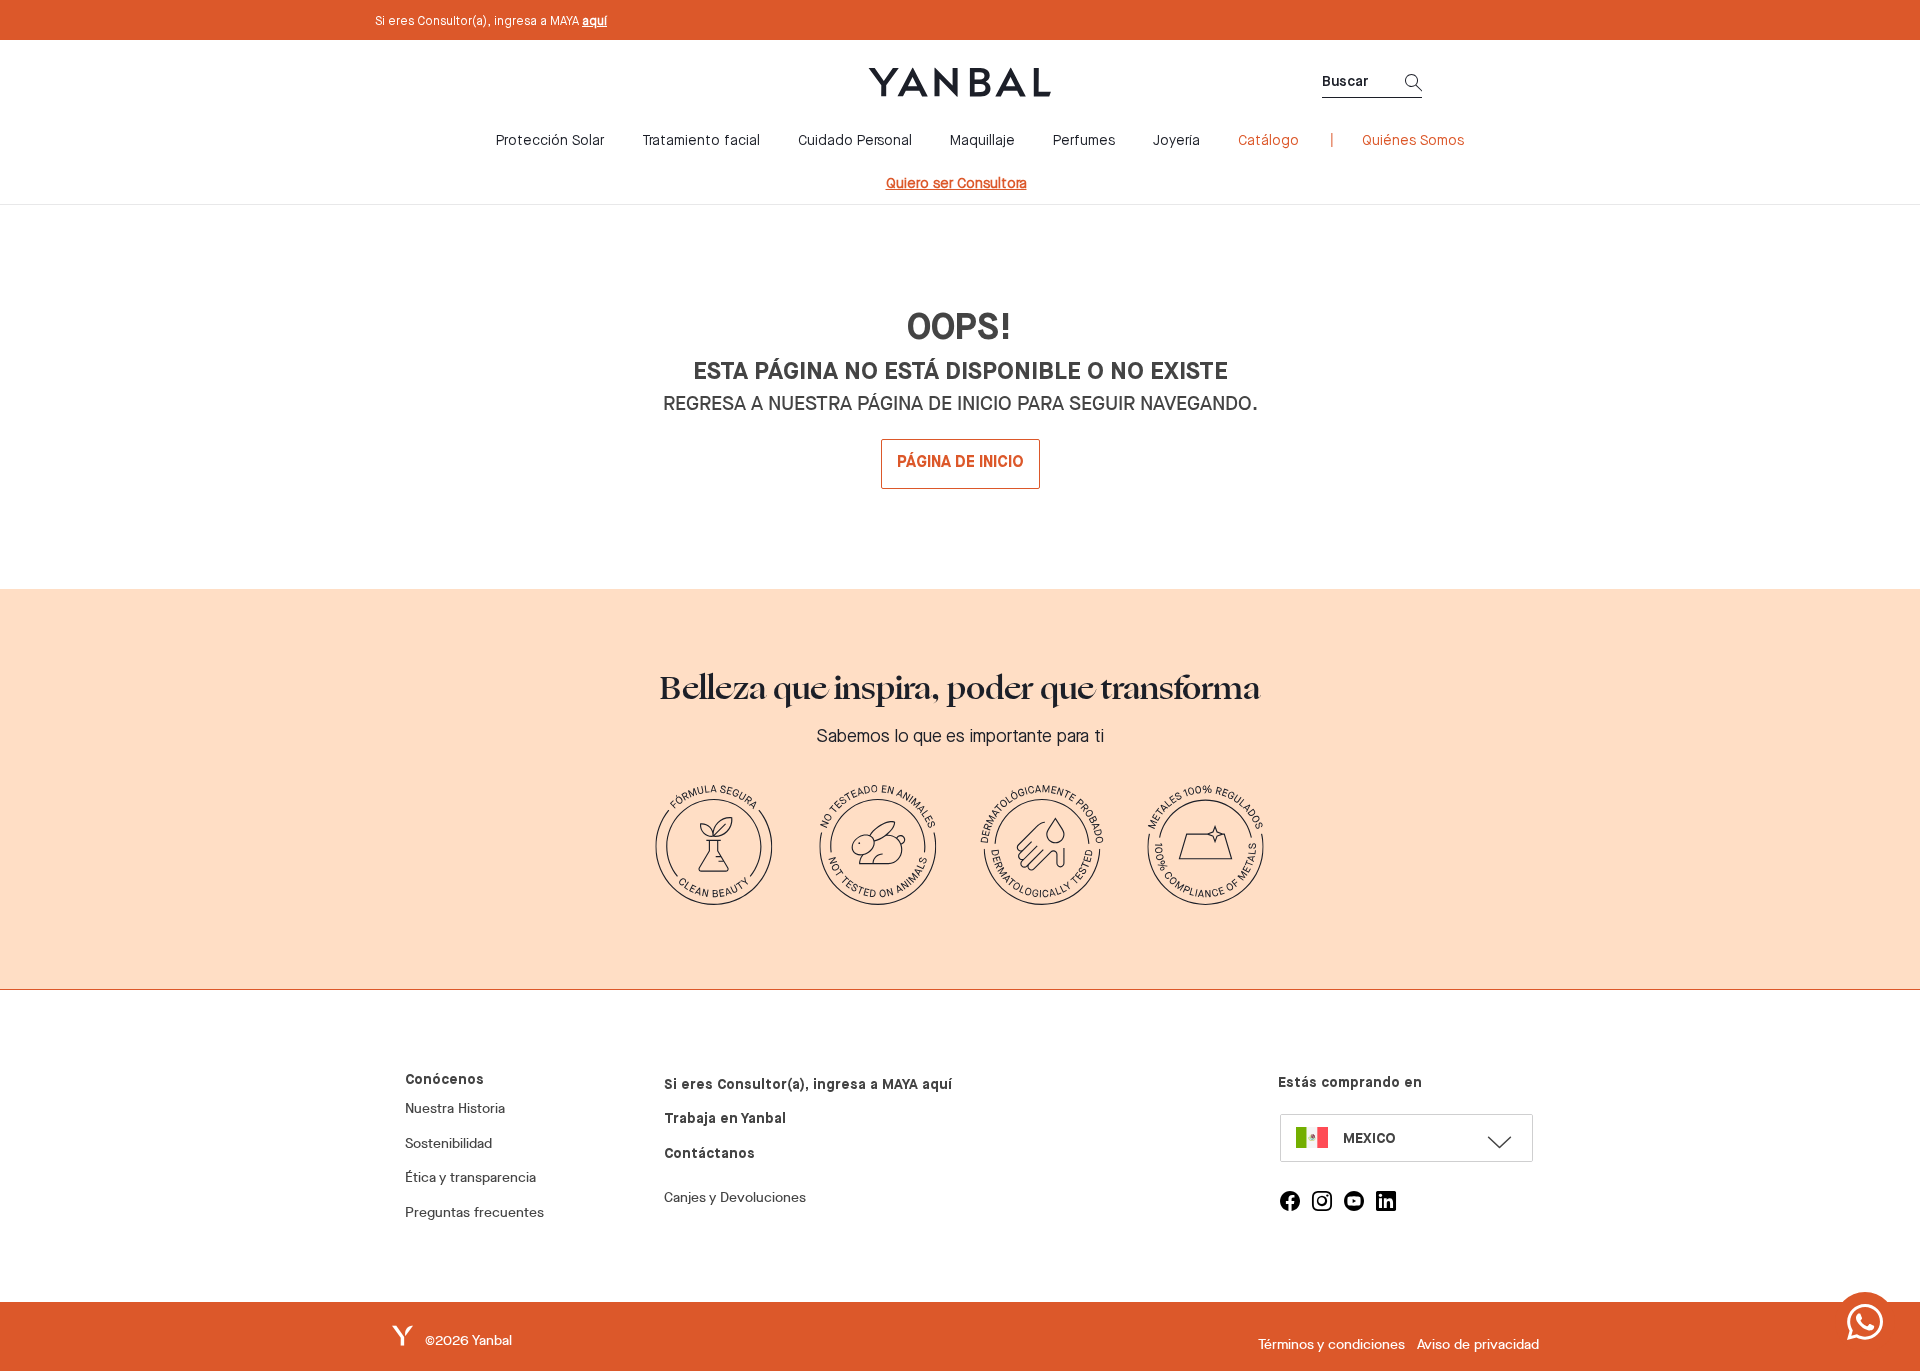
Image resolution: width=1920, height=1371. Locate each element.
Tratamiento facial (701, 141)
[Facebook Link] (1290, 1201)
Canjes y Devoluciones (735, 1197)
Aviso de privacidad (1478, 1344)
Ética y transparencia (470, 1177)
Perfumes (1084, 141)
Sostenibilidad (448, 1143)
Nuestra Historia (455, 1108)
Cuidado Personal (855, 141)
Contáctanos (709, 1154)
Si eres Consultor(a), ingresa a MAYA (491, 22)
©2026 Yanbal (468, 1340)
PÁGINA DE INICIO (960, 463)
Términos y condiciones (1331, 1344)
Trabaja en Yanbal (725, 1119)
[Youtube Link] (1354, 1201)
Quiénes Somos (1413, 141)
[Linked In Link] (1386, 1201)
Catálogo (1268, 141)
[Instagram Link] (1322, 1201)
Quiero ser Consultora (956, 184)
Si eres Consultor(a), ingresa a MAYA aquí (808, 1085)
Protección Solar (550, 141)
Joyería (1176, 141)
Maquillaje (982, 141)
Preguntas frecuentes (474, 1212)
